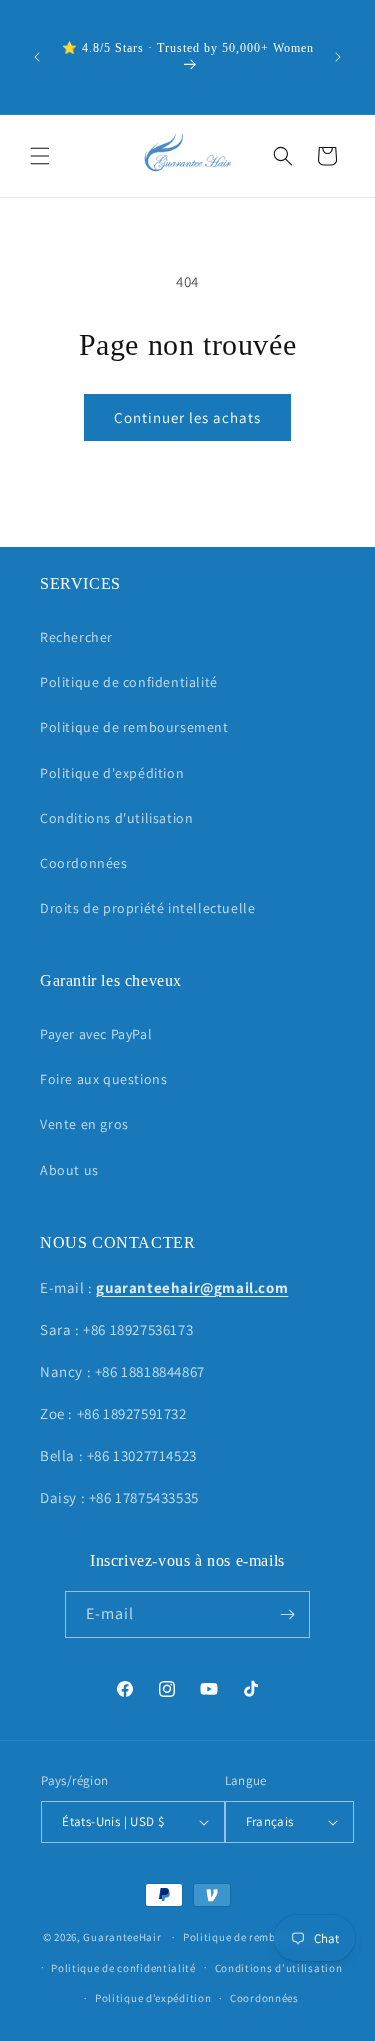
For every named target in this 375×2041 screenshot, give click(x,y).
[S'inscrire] (287, 1614)
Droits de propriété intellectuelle (147, 908)
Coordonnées (84, 863)
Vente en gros (84, 1124)
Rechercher (76, 637)
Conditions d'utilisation (116, 818)
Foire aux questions (103, 1079)
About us (69, 1170)
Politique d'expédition (112, 773)
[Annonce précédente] (37, 57)
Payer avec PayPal (96, 1034)
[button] (40, 156)
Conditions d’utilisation (279, 1968)
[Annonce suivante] (338, 57)
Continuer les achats (187, 417)
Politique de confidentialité (129, 682)
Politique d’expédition (153, 1998)
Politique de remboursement (134, 727)
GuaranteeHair (122, 1937)
